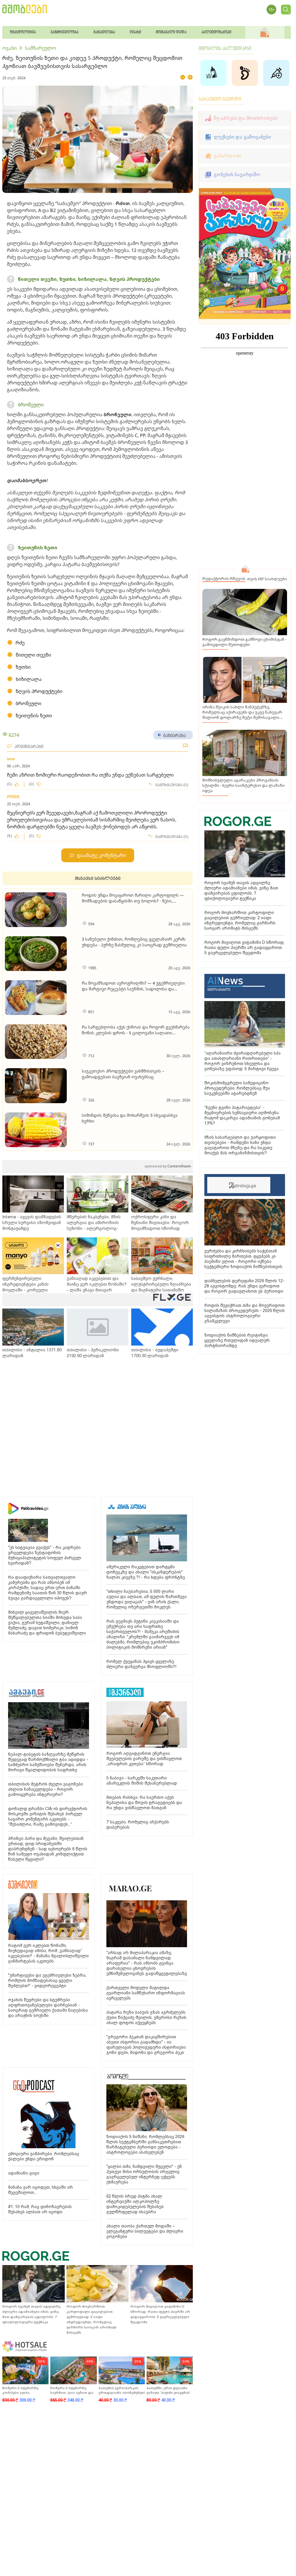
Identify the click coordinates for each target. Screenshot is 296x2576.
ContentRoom (168, 1166)
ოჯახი (10, 48)
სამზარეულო (40, 48)
